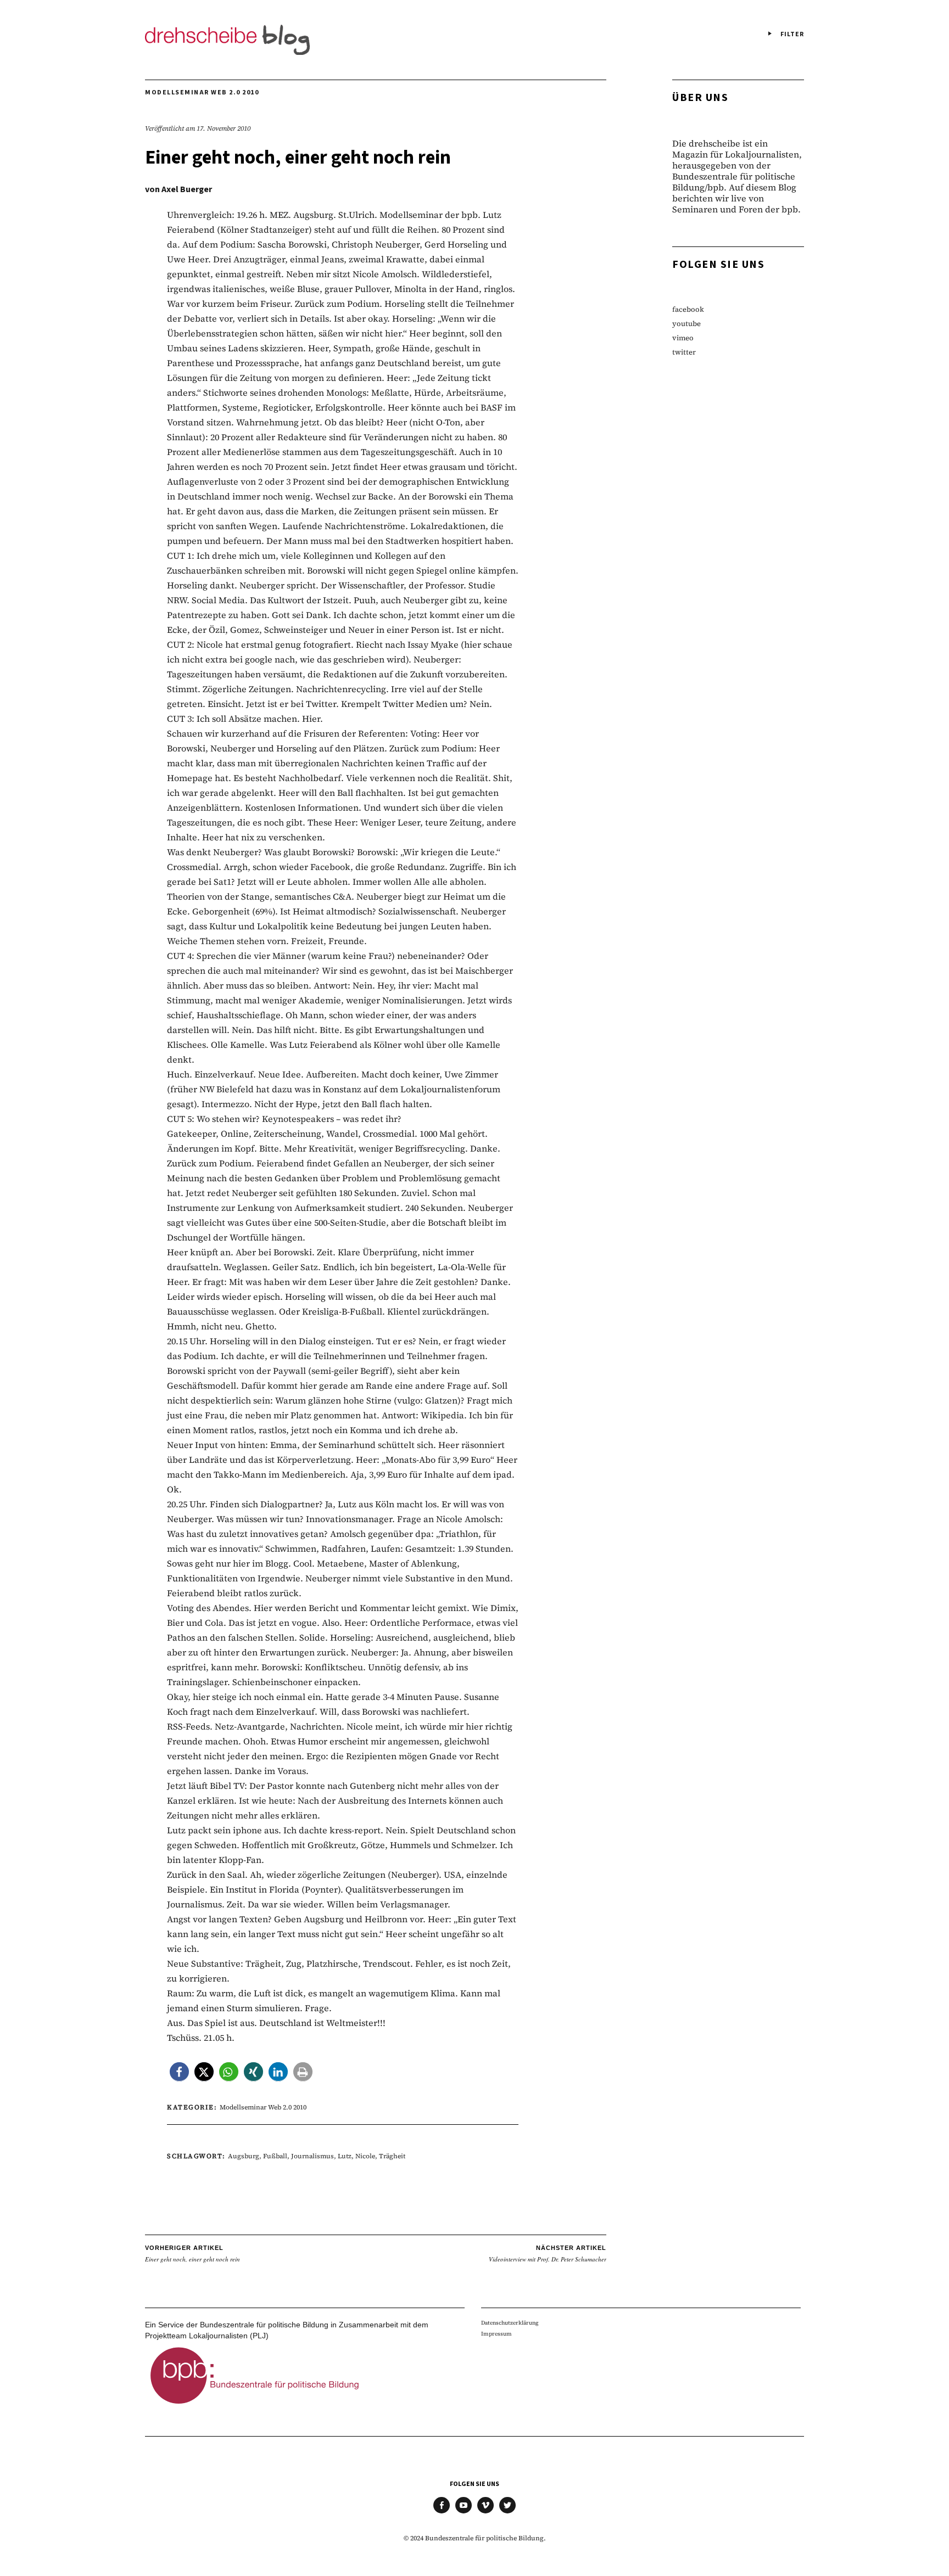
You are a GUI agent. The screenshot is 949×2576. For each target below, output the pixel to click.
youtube (686, 324)
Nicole (365, 2156)
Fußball (275, 2156)
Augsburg (244, 2156)
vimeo (683, 338)
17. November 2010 (224, 128)
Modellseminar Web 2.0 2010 (202, 92)
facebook (688, 309)
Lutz (345, 2156)
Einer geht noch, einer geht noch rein (192, 2254)
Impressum (496, 2334)
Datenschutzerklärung (510, 2323)
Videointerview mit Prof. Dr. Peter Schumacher (548, 2254)
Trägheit (392, 2156)
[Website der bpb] (255, 2407)
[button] (179, 2072)
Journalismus (312, 2156)
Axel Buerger (187, 189)
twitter (684, 352)
